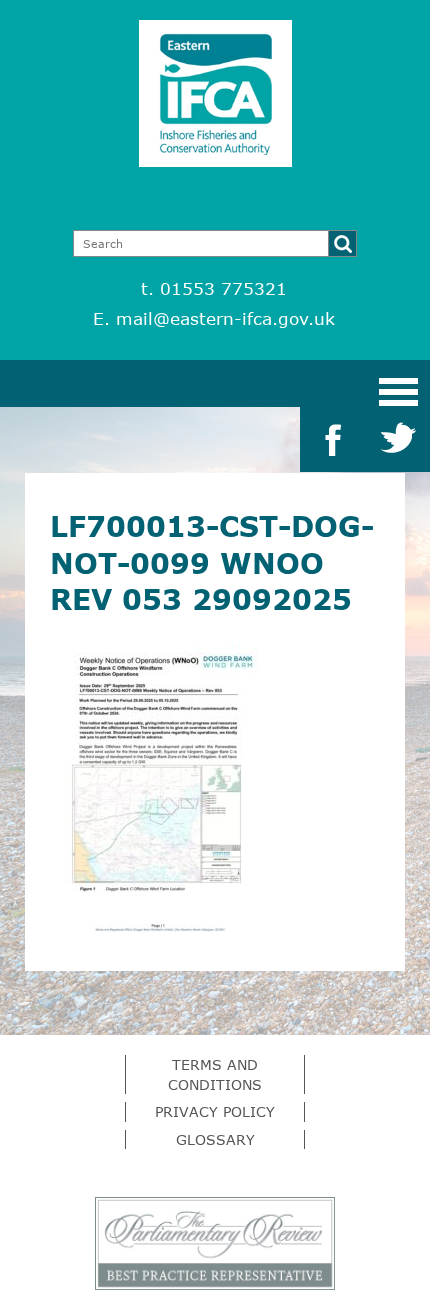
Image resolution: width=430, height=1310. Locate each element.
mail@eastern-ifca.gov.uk (225, 318)
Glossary (215, 1139)
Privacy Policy (215, 1111)
